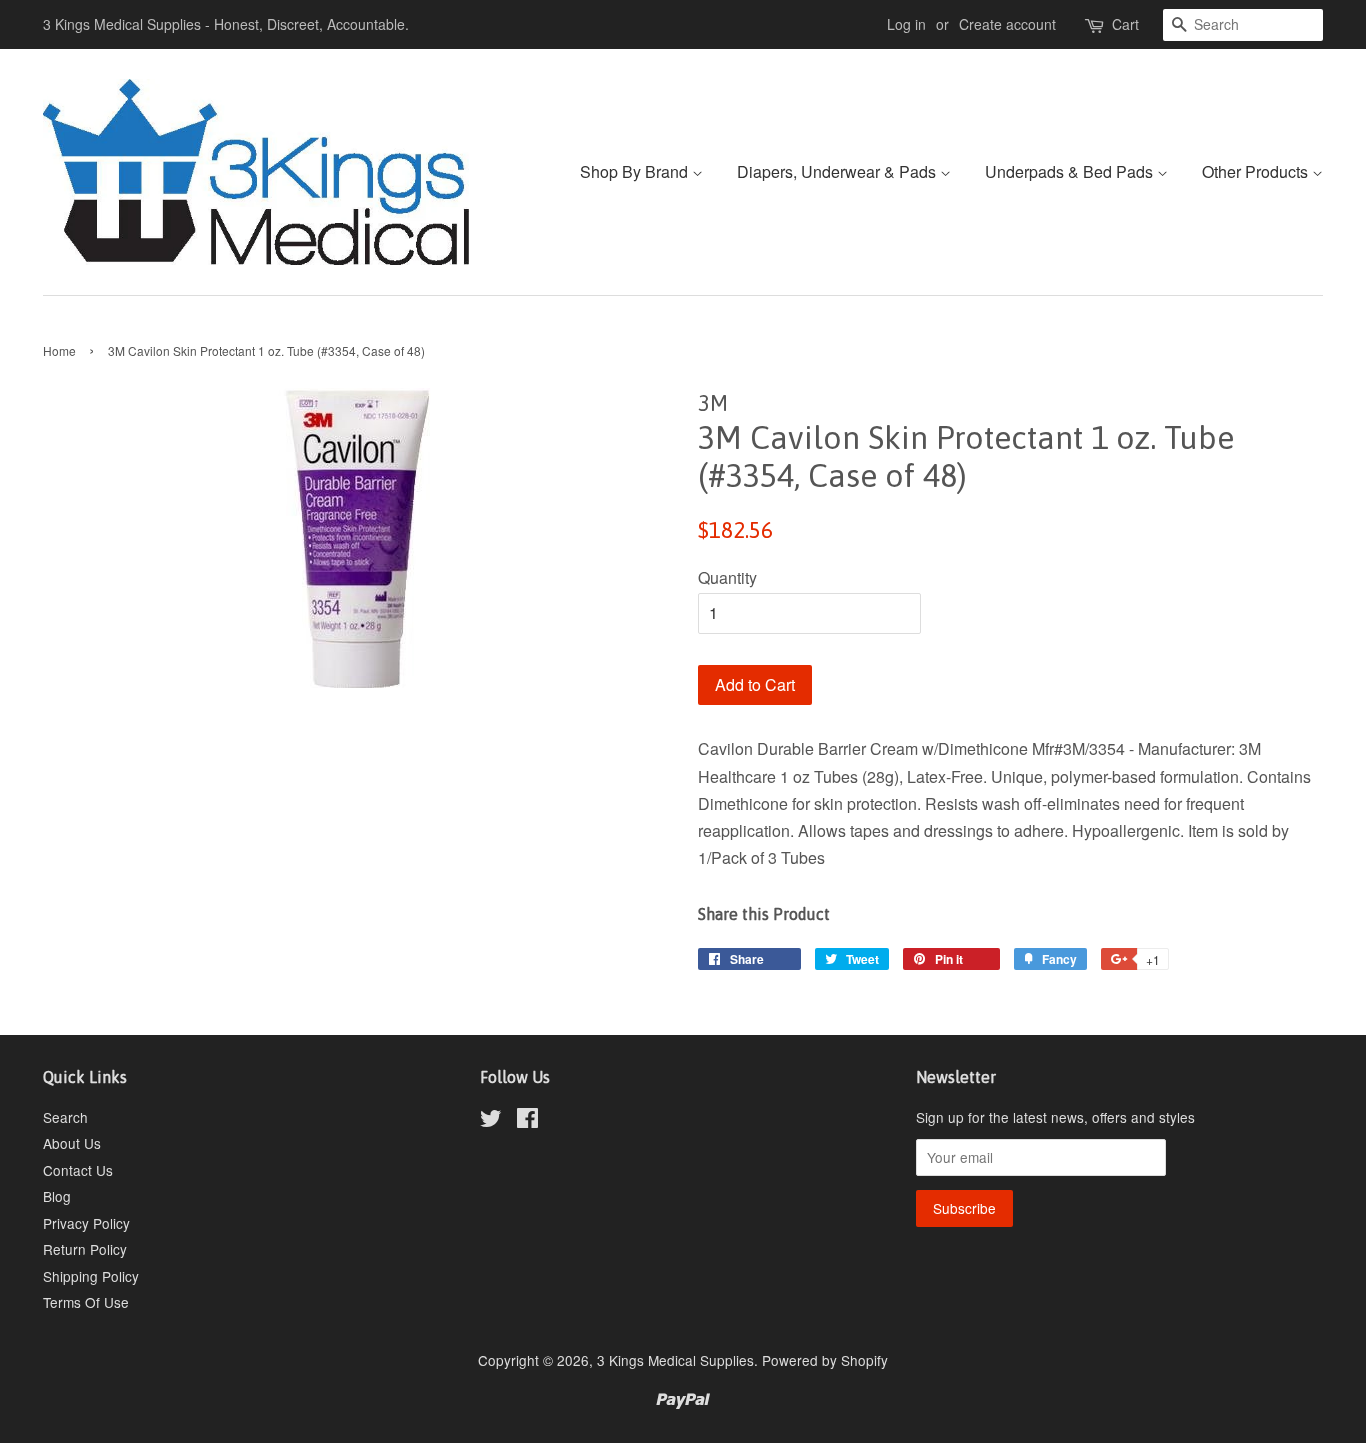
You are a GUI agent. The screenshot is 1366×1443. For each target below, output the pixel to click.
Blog (57, 1196)
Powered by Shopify (825, 1360)
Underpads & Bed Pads (1071, 171)
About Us (72, 1143)
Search (65, 1117)
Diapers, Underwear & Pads (838, 171)
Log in (906, 24)
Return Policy (85, 1249)
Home (59, 350)
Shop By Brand (636, 171)
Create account (1007, 24)
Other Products (1257, 171)
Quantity (727, 577)
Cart (1125, 24)
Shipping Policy (91, 1276)
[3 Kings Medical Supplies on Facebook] (527, 1121)
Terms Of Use (86, 1302)
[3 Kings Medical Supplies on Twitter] (491, 1121)
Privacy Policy (86, 1223)
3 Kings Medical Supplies (675, 1360)
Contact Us (78, 1170)
